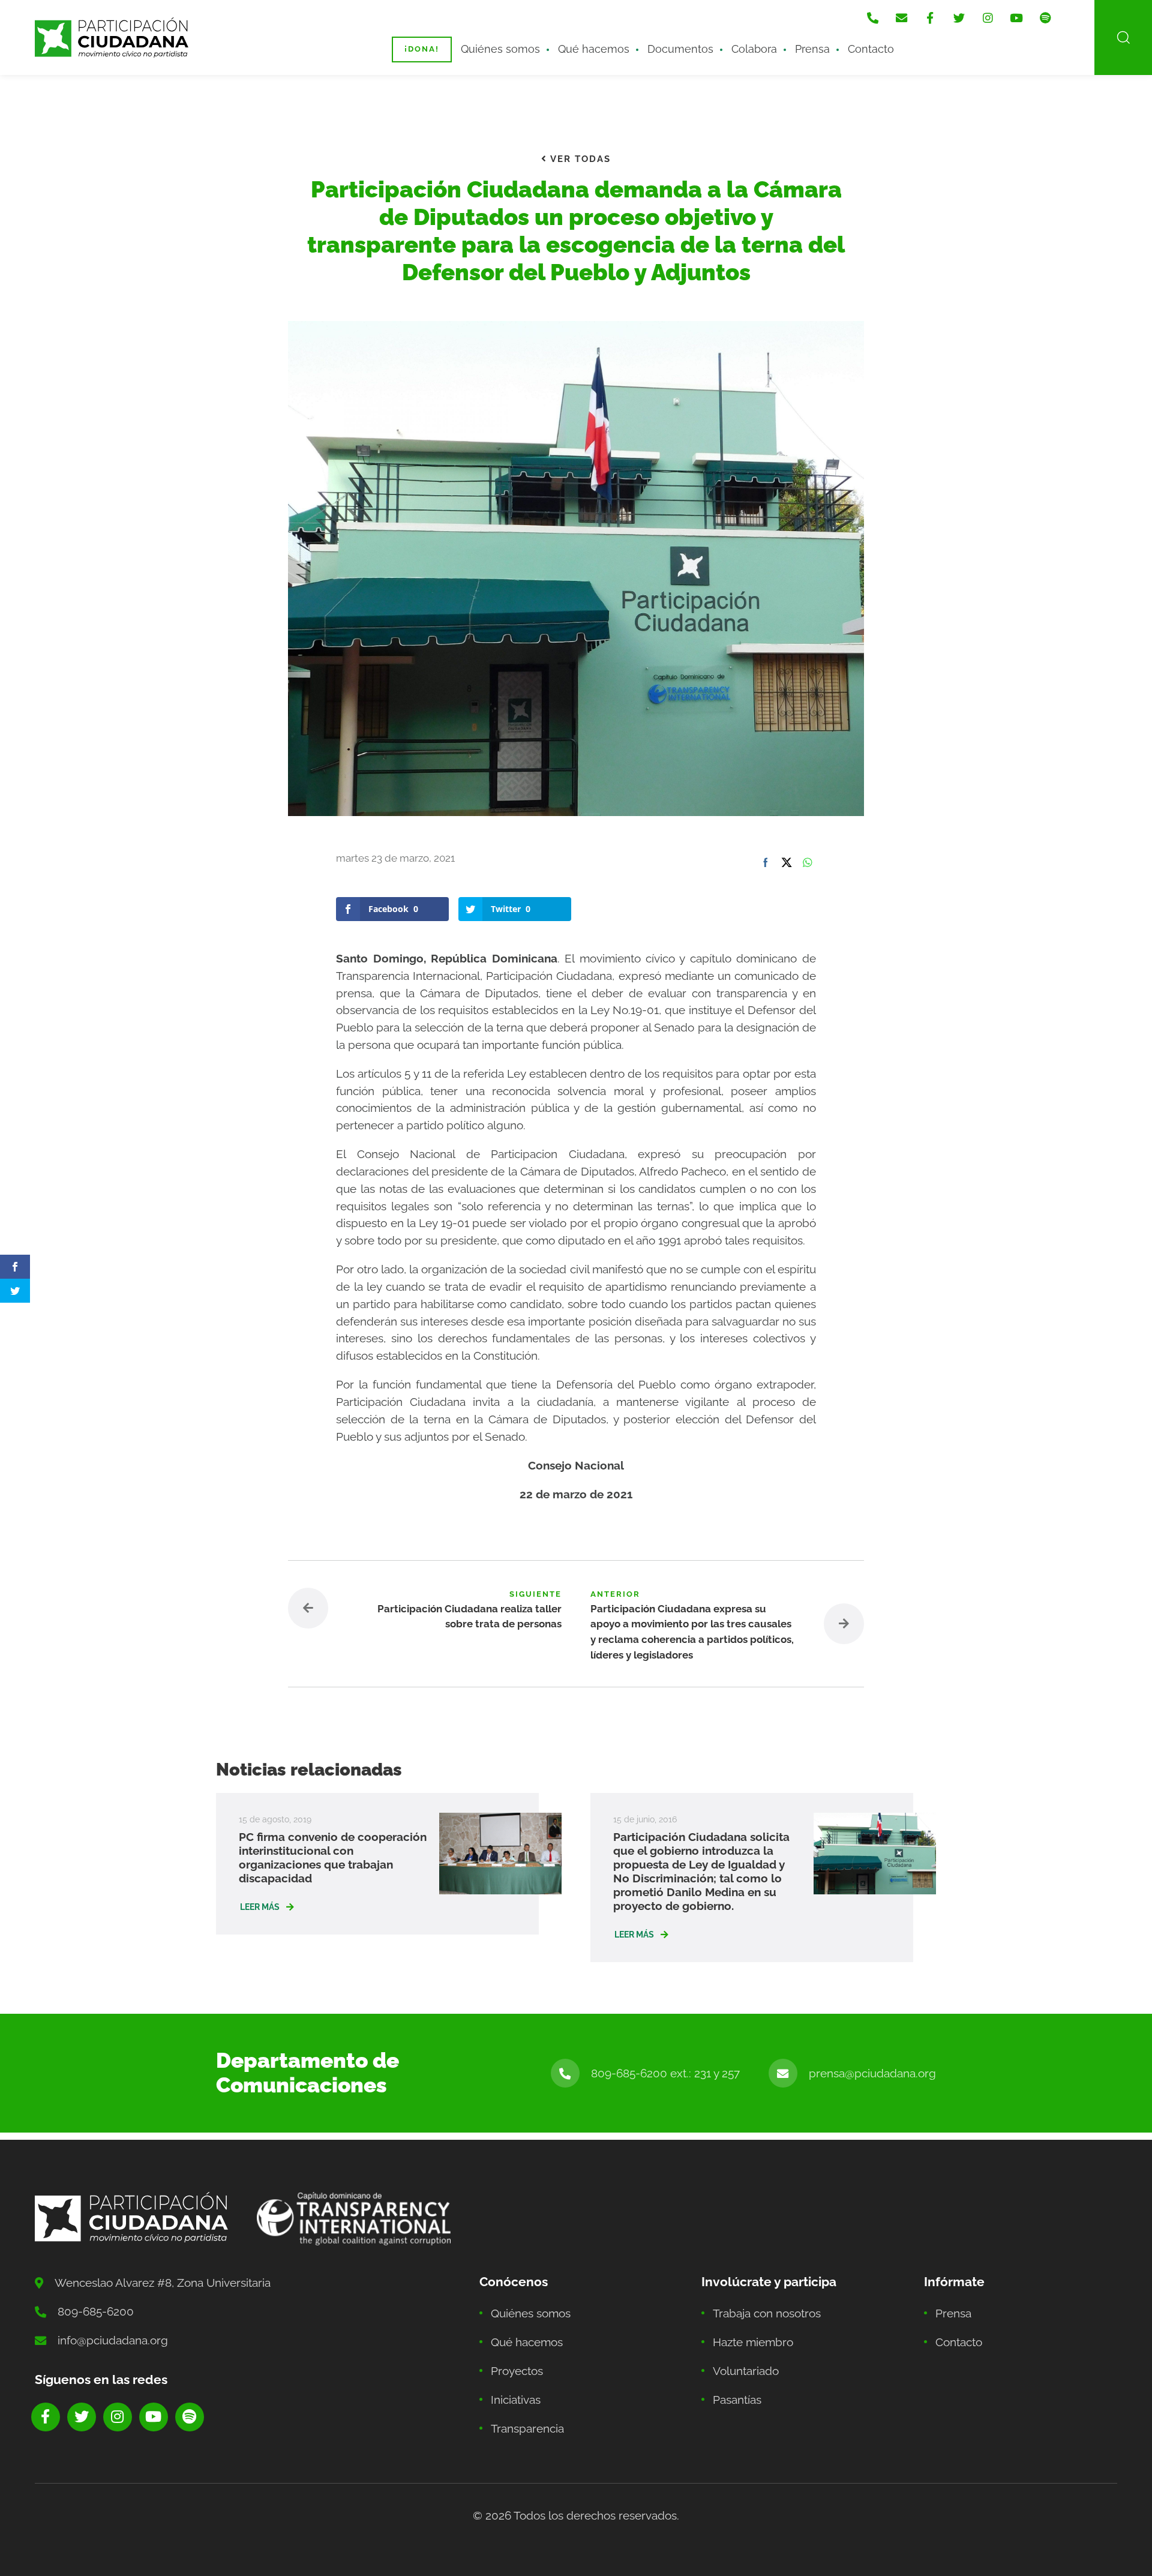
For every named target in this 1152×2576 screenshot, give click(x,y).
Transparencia (527, 2428)
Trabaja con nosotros (767, 2313)
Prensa (812, 49)
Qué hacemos (594, 49)
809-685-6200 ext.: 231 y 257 (665, 2073)
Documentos (680, 49)
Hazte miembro (753, 2342)
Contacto (871, 49)
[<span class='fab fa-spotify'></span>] (1045, 18)
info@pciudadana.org (113, 2340)
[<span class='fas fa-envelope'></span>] (901, 18)
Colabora (754, 49)
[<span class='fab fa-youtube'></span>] (1016, 18)
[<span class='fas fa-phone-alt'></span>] (872, 18)
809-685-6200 (96, 2311)
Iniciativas (516, 2400)
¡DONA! (422, 49)
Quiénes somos (500, 49)
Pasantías (737, 2400)
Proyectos (517, 2371)
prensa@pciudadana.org (872, 2073)
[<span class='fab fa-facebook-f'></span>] (930, 18)
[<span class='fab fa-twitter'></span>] (959, 18)
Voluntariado (746, 2371)
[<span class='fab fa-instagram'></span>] (988, 18)
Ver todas (579, 159)
